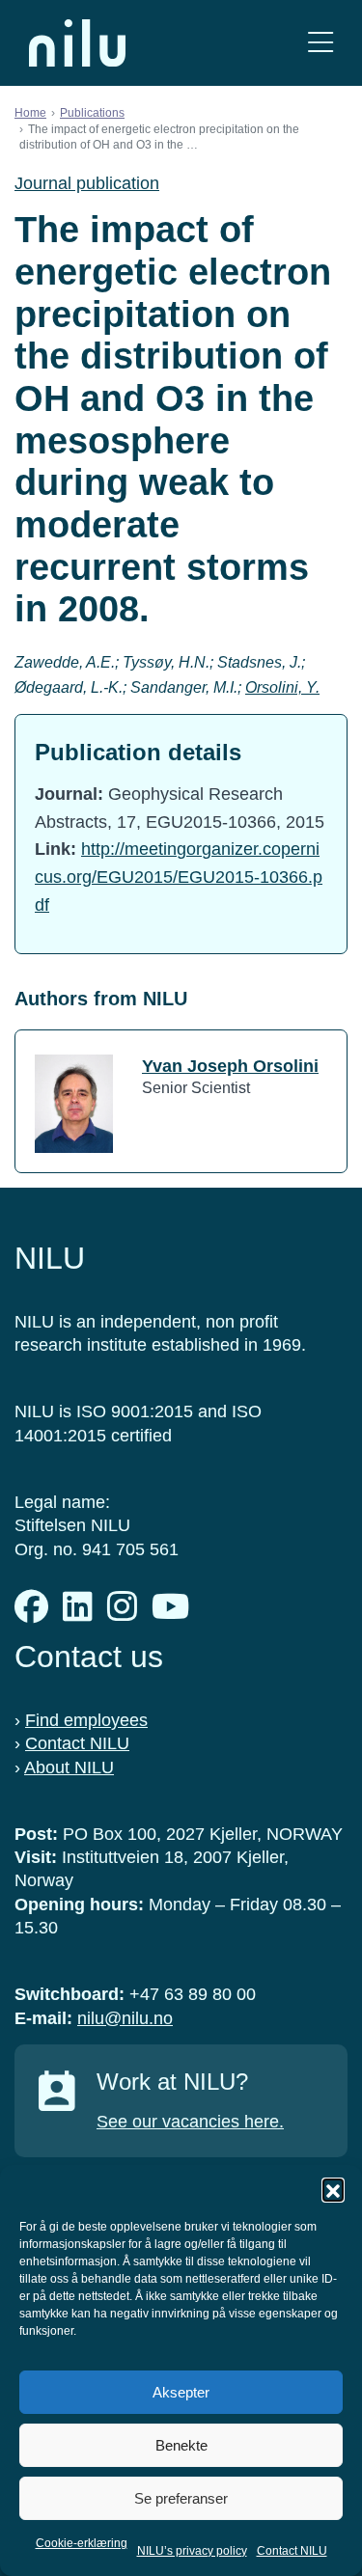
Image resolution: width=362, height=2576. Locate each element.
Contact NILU (292, 2551)
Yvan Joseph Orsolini (230, 1066)
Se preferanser (181, 2498)
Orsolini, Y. (282, 687)
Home (30, 113)
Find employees (86, 1720)
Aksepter (181, 2392)
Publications (92, 113)
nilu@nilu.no (125, 2018)
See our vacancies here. (190, 2122)
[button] (333, 2189)
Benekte (181, 2445)
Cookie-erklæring (82, 2543)
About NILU (69, 1768)
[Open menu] (320, 43)
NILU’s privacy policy (192, 2551)
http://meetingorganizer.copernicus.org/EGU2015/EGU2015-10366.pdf (179, 877)
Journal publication (87, 183)
